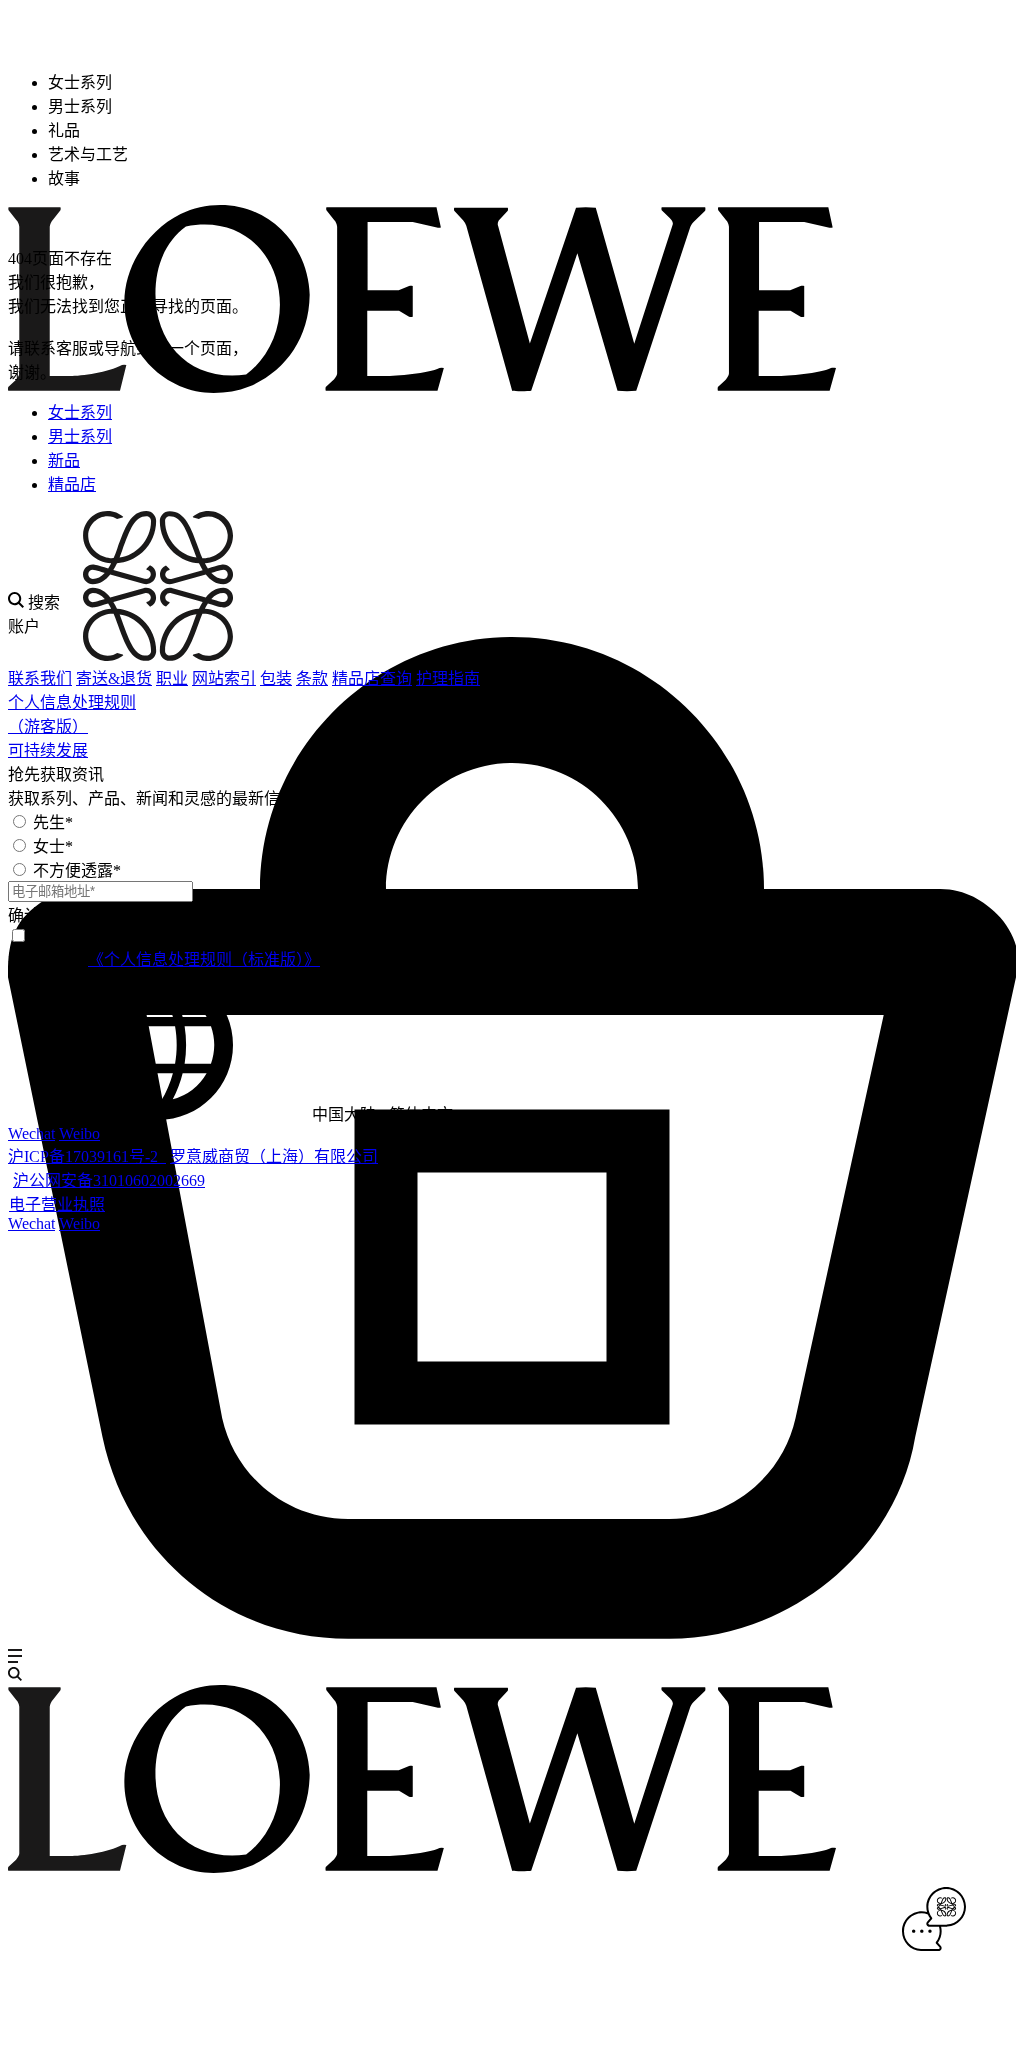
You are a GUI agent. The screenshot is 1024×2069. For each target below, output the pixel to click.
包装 (276, 678)
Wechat (31, 1133)
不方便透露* (77, 870)
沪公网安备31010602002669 (109, 1180)
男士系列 (80, 436)
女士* (53, 846)
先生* (53, 822)
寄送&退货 (114, 678)
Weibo (79, 1133)
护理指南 (448, 678)
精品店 (72, 484)
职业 (172, 678)
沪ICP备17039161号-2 (87, 1156)
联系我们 (40, 678)
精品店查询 (372, 678)
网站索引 (224, 678)
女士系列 (80, 412)
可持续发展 (48, 750)
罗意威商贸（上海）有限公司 (274, 1156)
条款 (312, 678)
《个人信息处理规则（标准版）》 (204, 959)
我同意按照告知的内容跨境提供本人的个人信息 (292, 959)
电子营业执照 (57, 1204)
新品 (64, 460)
